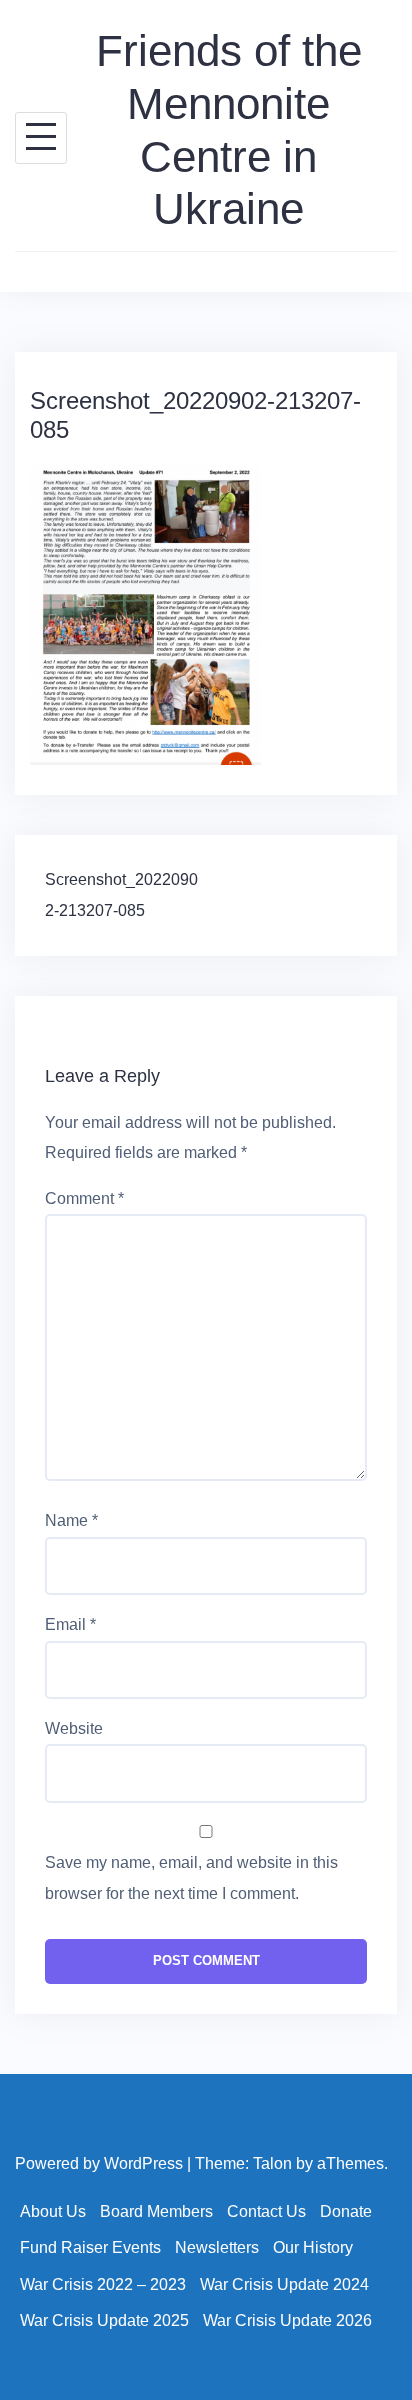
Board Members (156, 2211)
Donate (346, 2211)
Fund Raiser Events (90, 2247)
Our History (313, 2247)
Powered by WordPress (99, 2163)
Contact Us (266, 2211)
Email (70, 1624)
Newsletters (217, 2247)
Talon (272, 2163)
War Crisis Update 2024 (284, 2284)
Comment (84, 1198)
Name (71, 1520)
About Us (53, 2211)
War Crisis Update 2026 (287, 2320)
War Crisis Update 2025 (104, 2320)
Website (74, 1728)
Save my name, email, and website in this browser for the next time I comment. (191, 1877)
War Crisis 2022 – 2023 (103, 2284)
